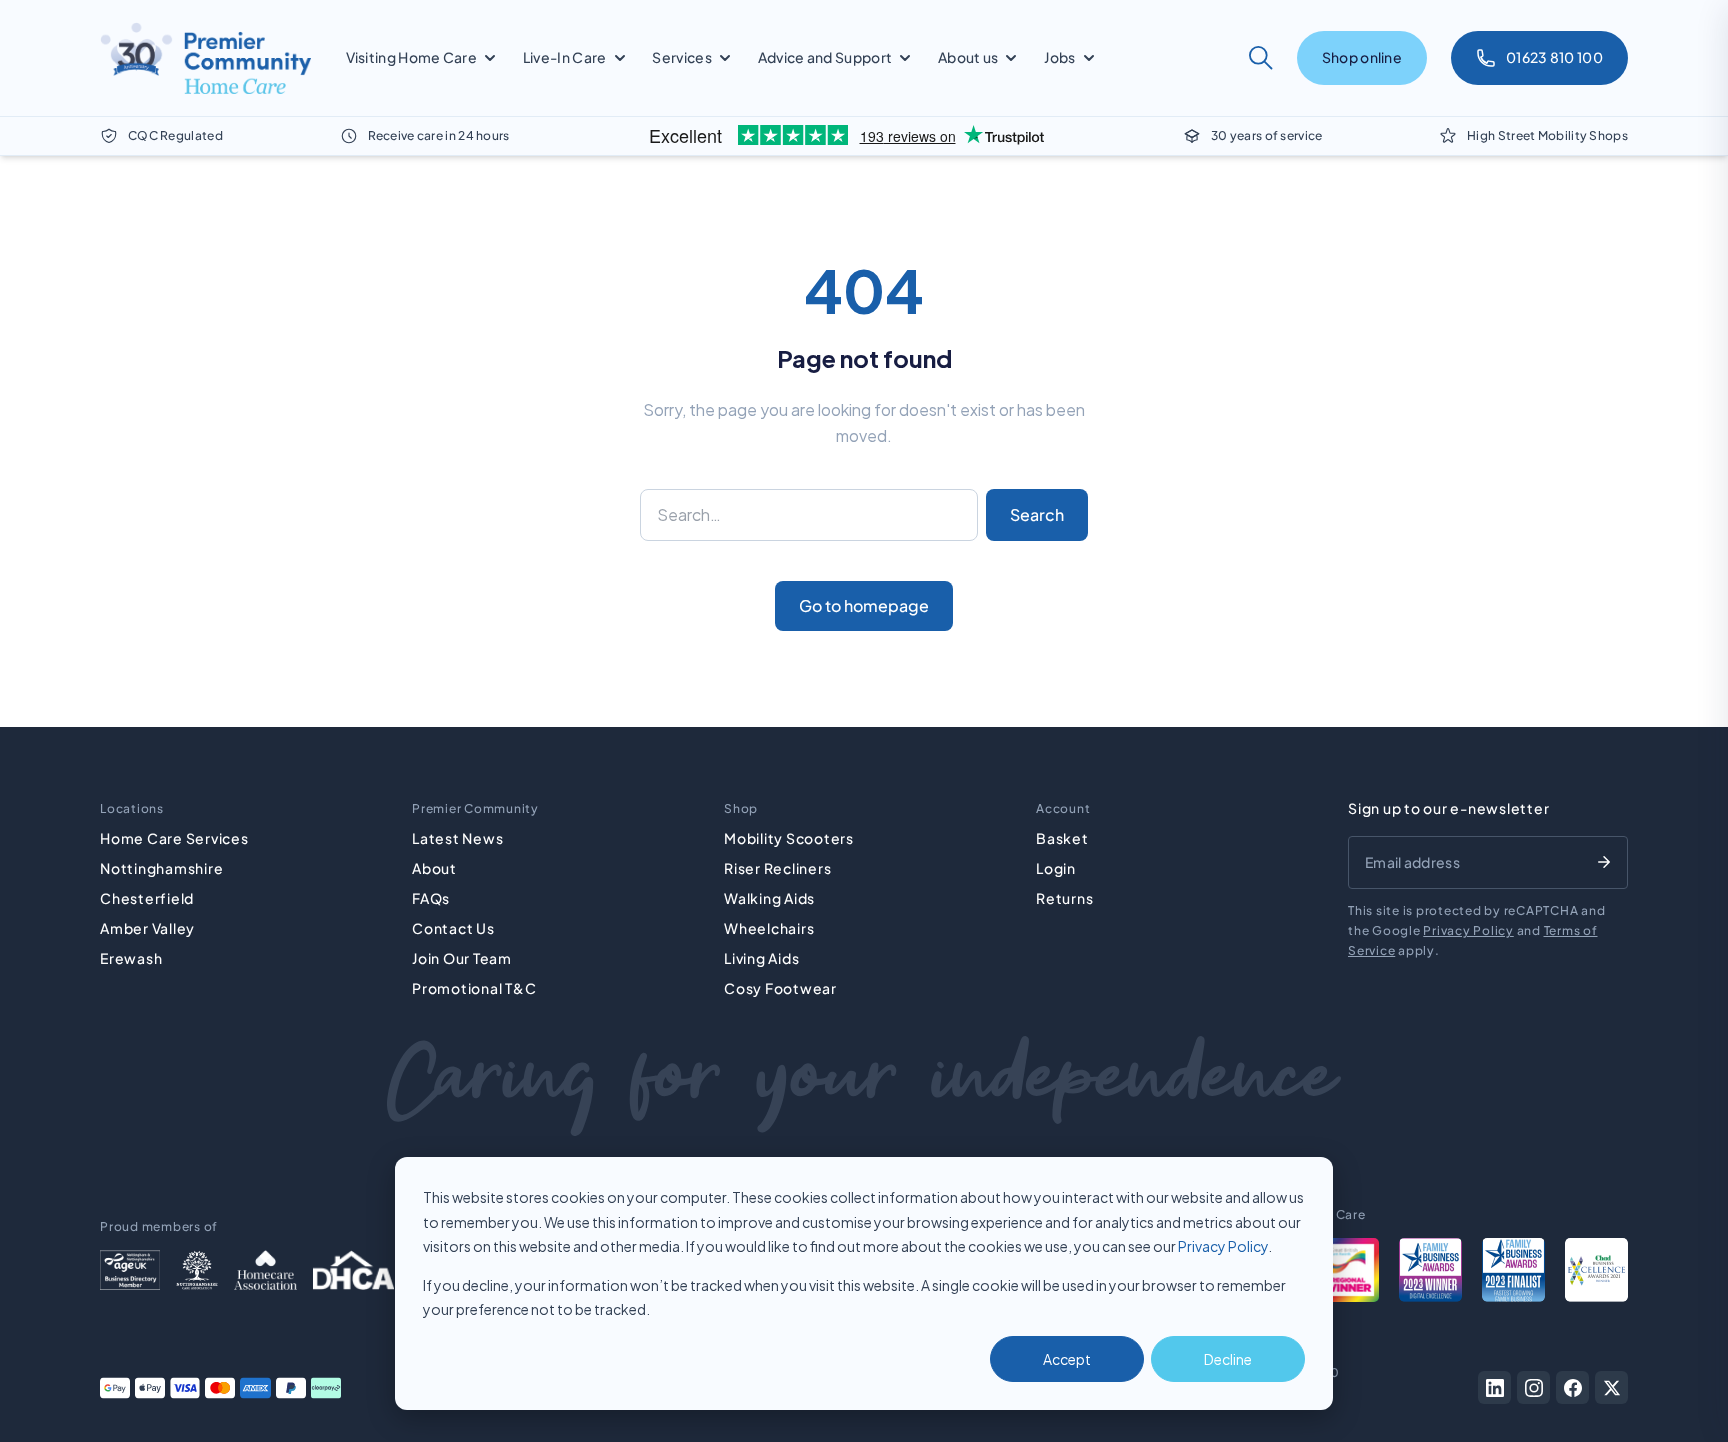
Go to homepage (864, 605)
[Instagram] (1533, 1387)
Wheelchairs (769, 928)
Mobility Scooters (789, 838)
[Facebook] (1572, 1387)
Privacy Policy (1223, 1246)
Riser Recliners (777, 868)
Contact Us (453, 928)
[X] (1611, 1387)
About (434, 868)
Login (1056, 868)
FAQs (431, 898)
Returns (1064, 898)
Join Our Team (462, 958)
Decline (1228, 1359)
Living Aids (761, 958)
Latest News (457, 838)
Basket (1062, 838)
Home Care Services (174, 838)
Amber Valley (147, 928)
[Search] (1261, 58)
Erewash (131, 958)
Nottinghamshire (161, 868)
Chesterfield (147, 898)
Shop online (1362, 57)
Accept (1067, 1359)
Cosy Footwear (780, 988)
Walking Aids (769, 898)
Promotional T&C (474, 988)
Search (1037, 514)
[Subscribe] (1604, 862)
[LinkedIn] (1494, 1387)
